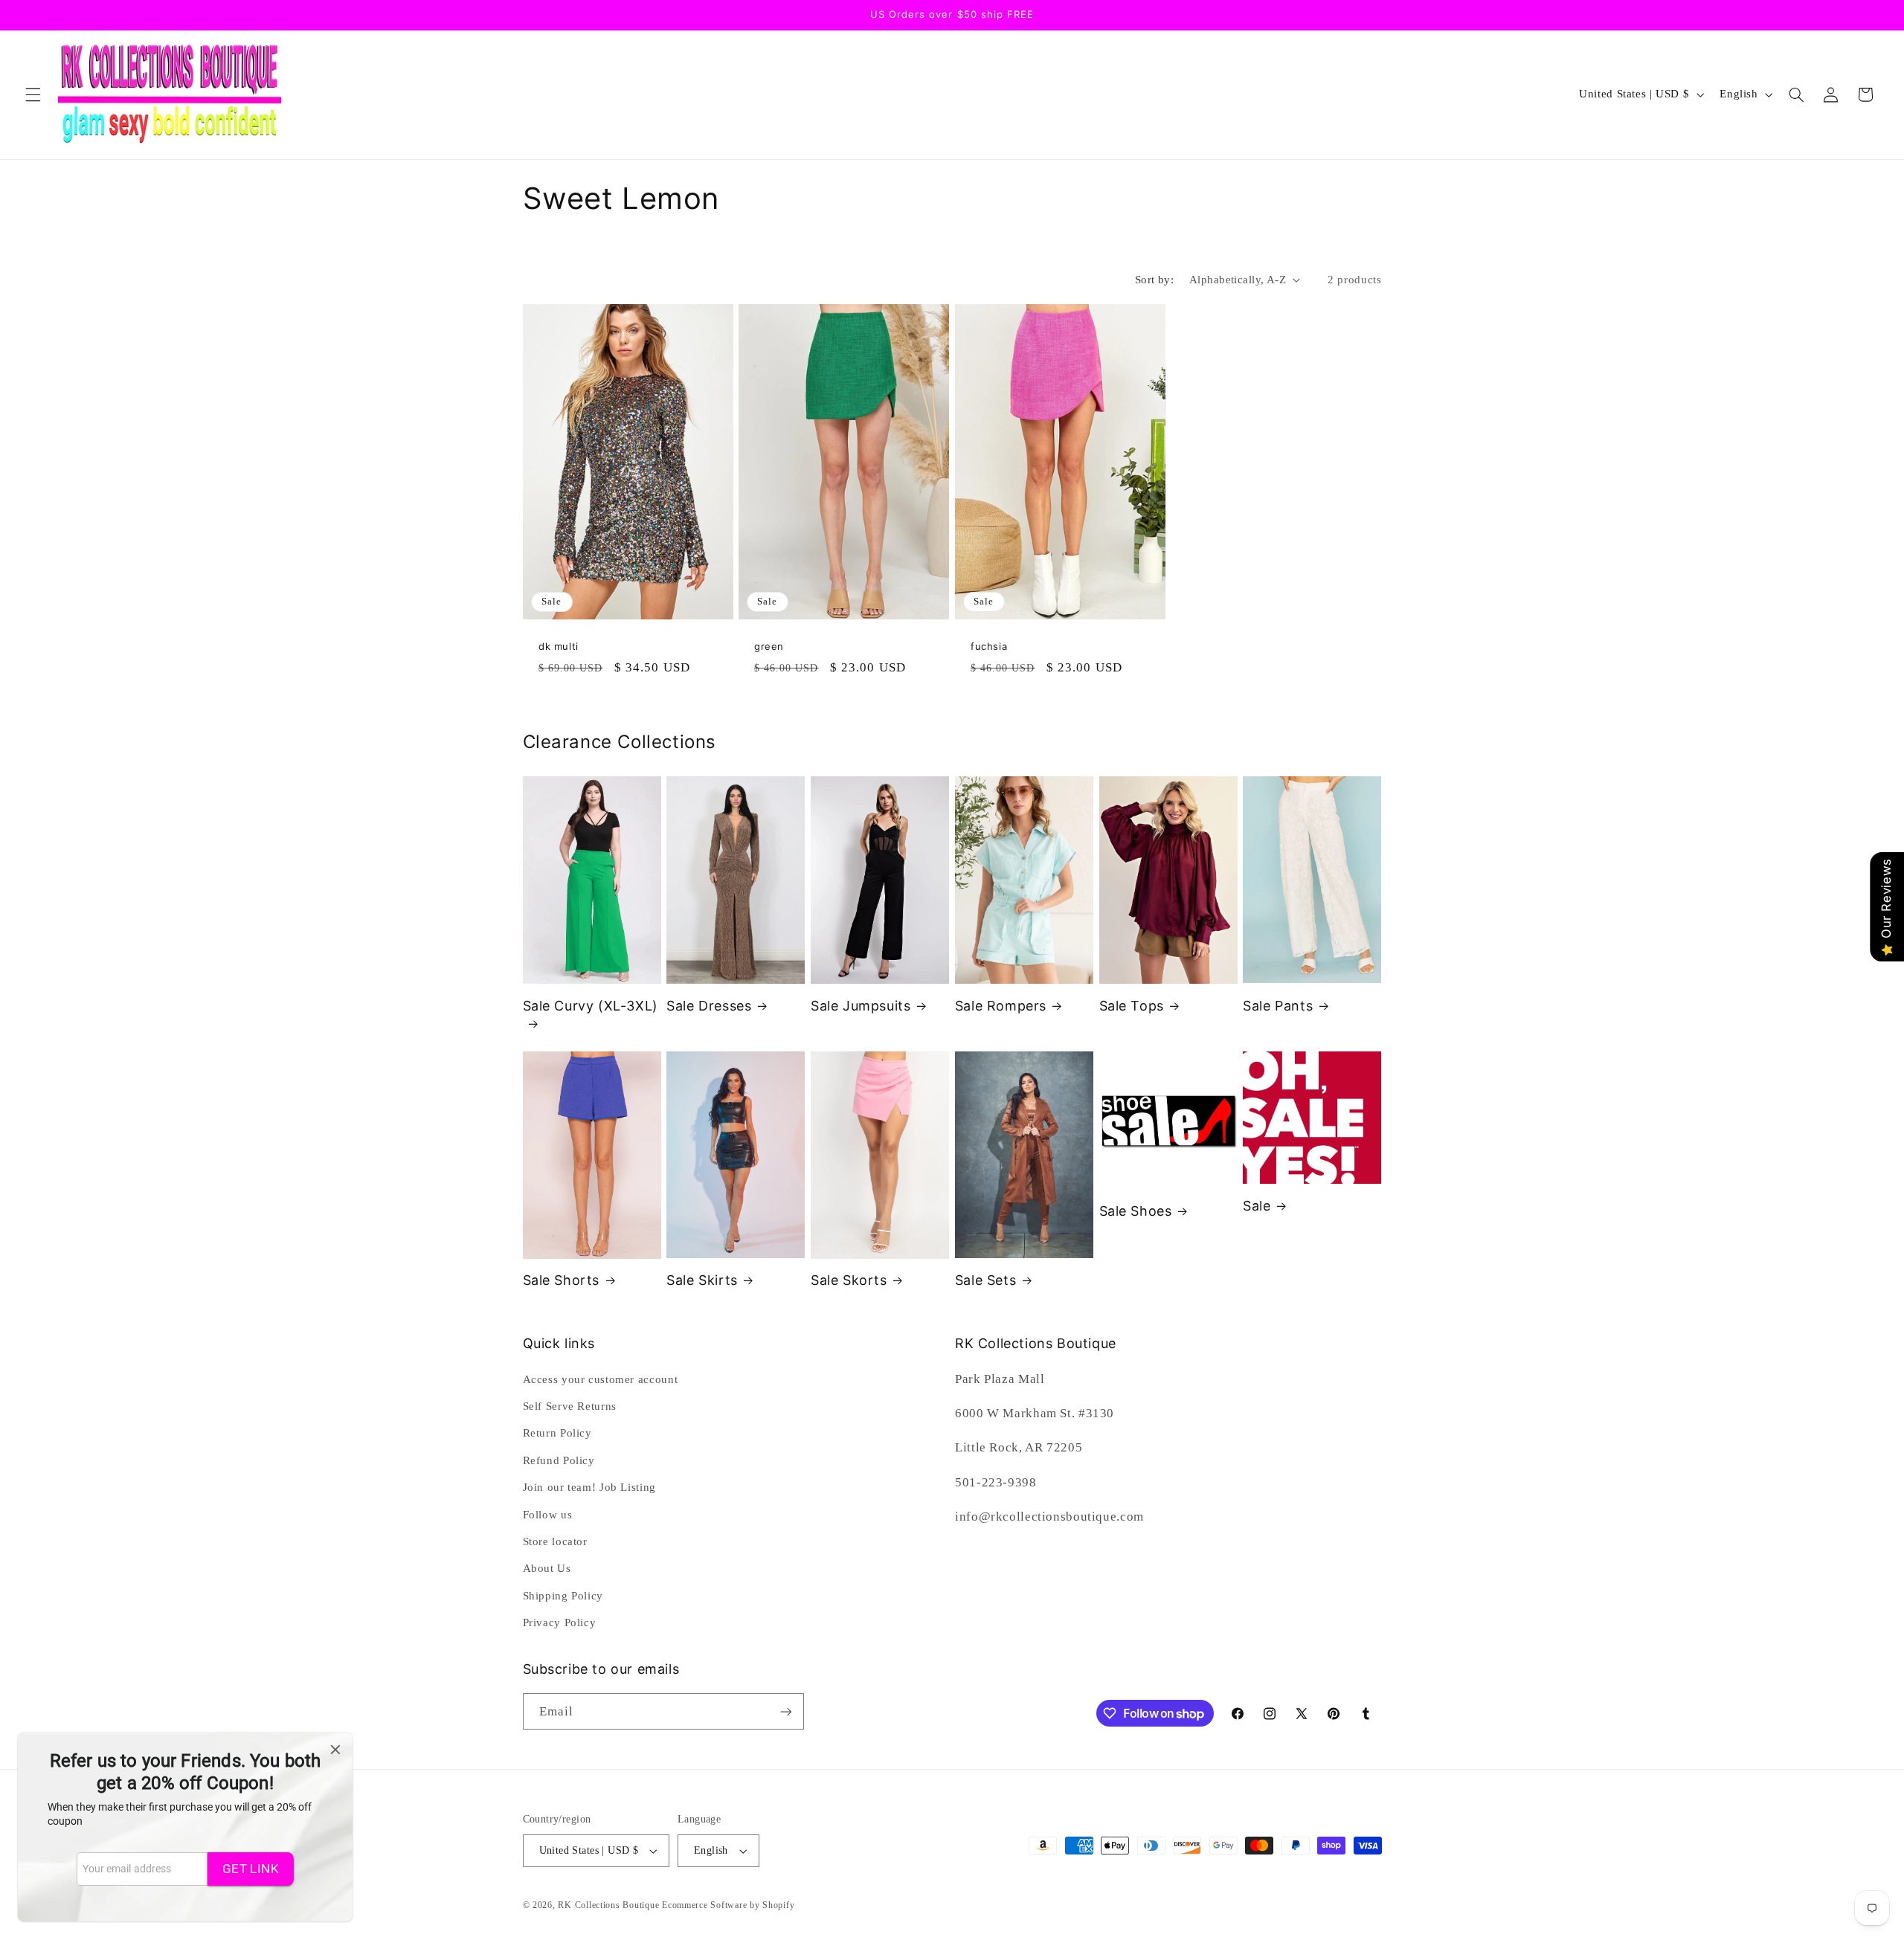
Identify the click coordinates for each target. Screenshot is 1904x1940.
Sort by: (1154, 280)
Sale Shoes (1136, 1211)
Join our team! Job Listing (589, 1487)
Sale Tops (1132, 1006)
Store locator (555, 1541)
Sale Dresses (709, 1006)
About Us (547, 1568)
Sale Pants (1278, 1006)
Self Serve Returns (570, 1406)
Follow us (548, 1515)
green (769, 647)
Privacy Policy (560, 1622)
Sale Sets (985, 1280)
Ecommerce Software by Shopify (728, 1905)
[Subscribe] (785, 1711)
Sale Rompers (1001, 1006)
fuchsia (989, 647)
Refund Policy (559, 1460)
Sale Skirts (702, 1280)
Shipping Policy (563, 1596)
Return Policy (557, 1433)
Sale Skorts (849, 1280)
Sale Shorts (562, 1280)
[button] (33, 94)
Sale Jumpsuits (861, 1006)
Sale (1257, 1206)
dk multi (559, 647)
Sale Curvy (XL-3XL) (591, 1006)
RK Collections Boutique (608, 1905)
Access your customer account (601, 1379)
